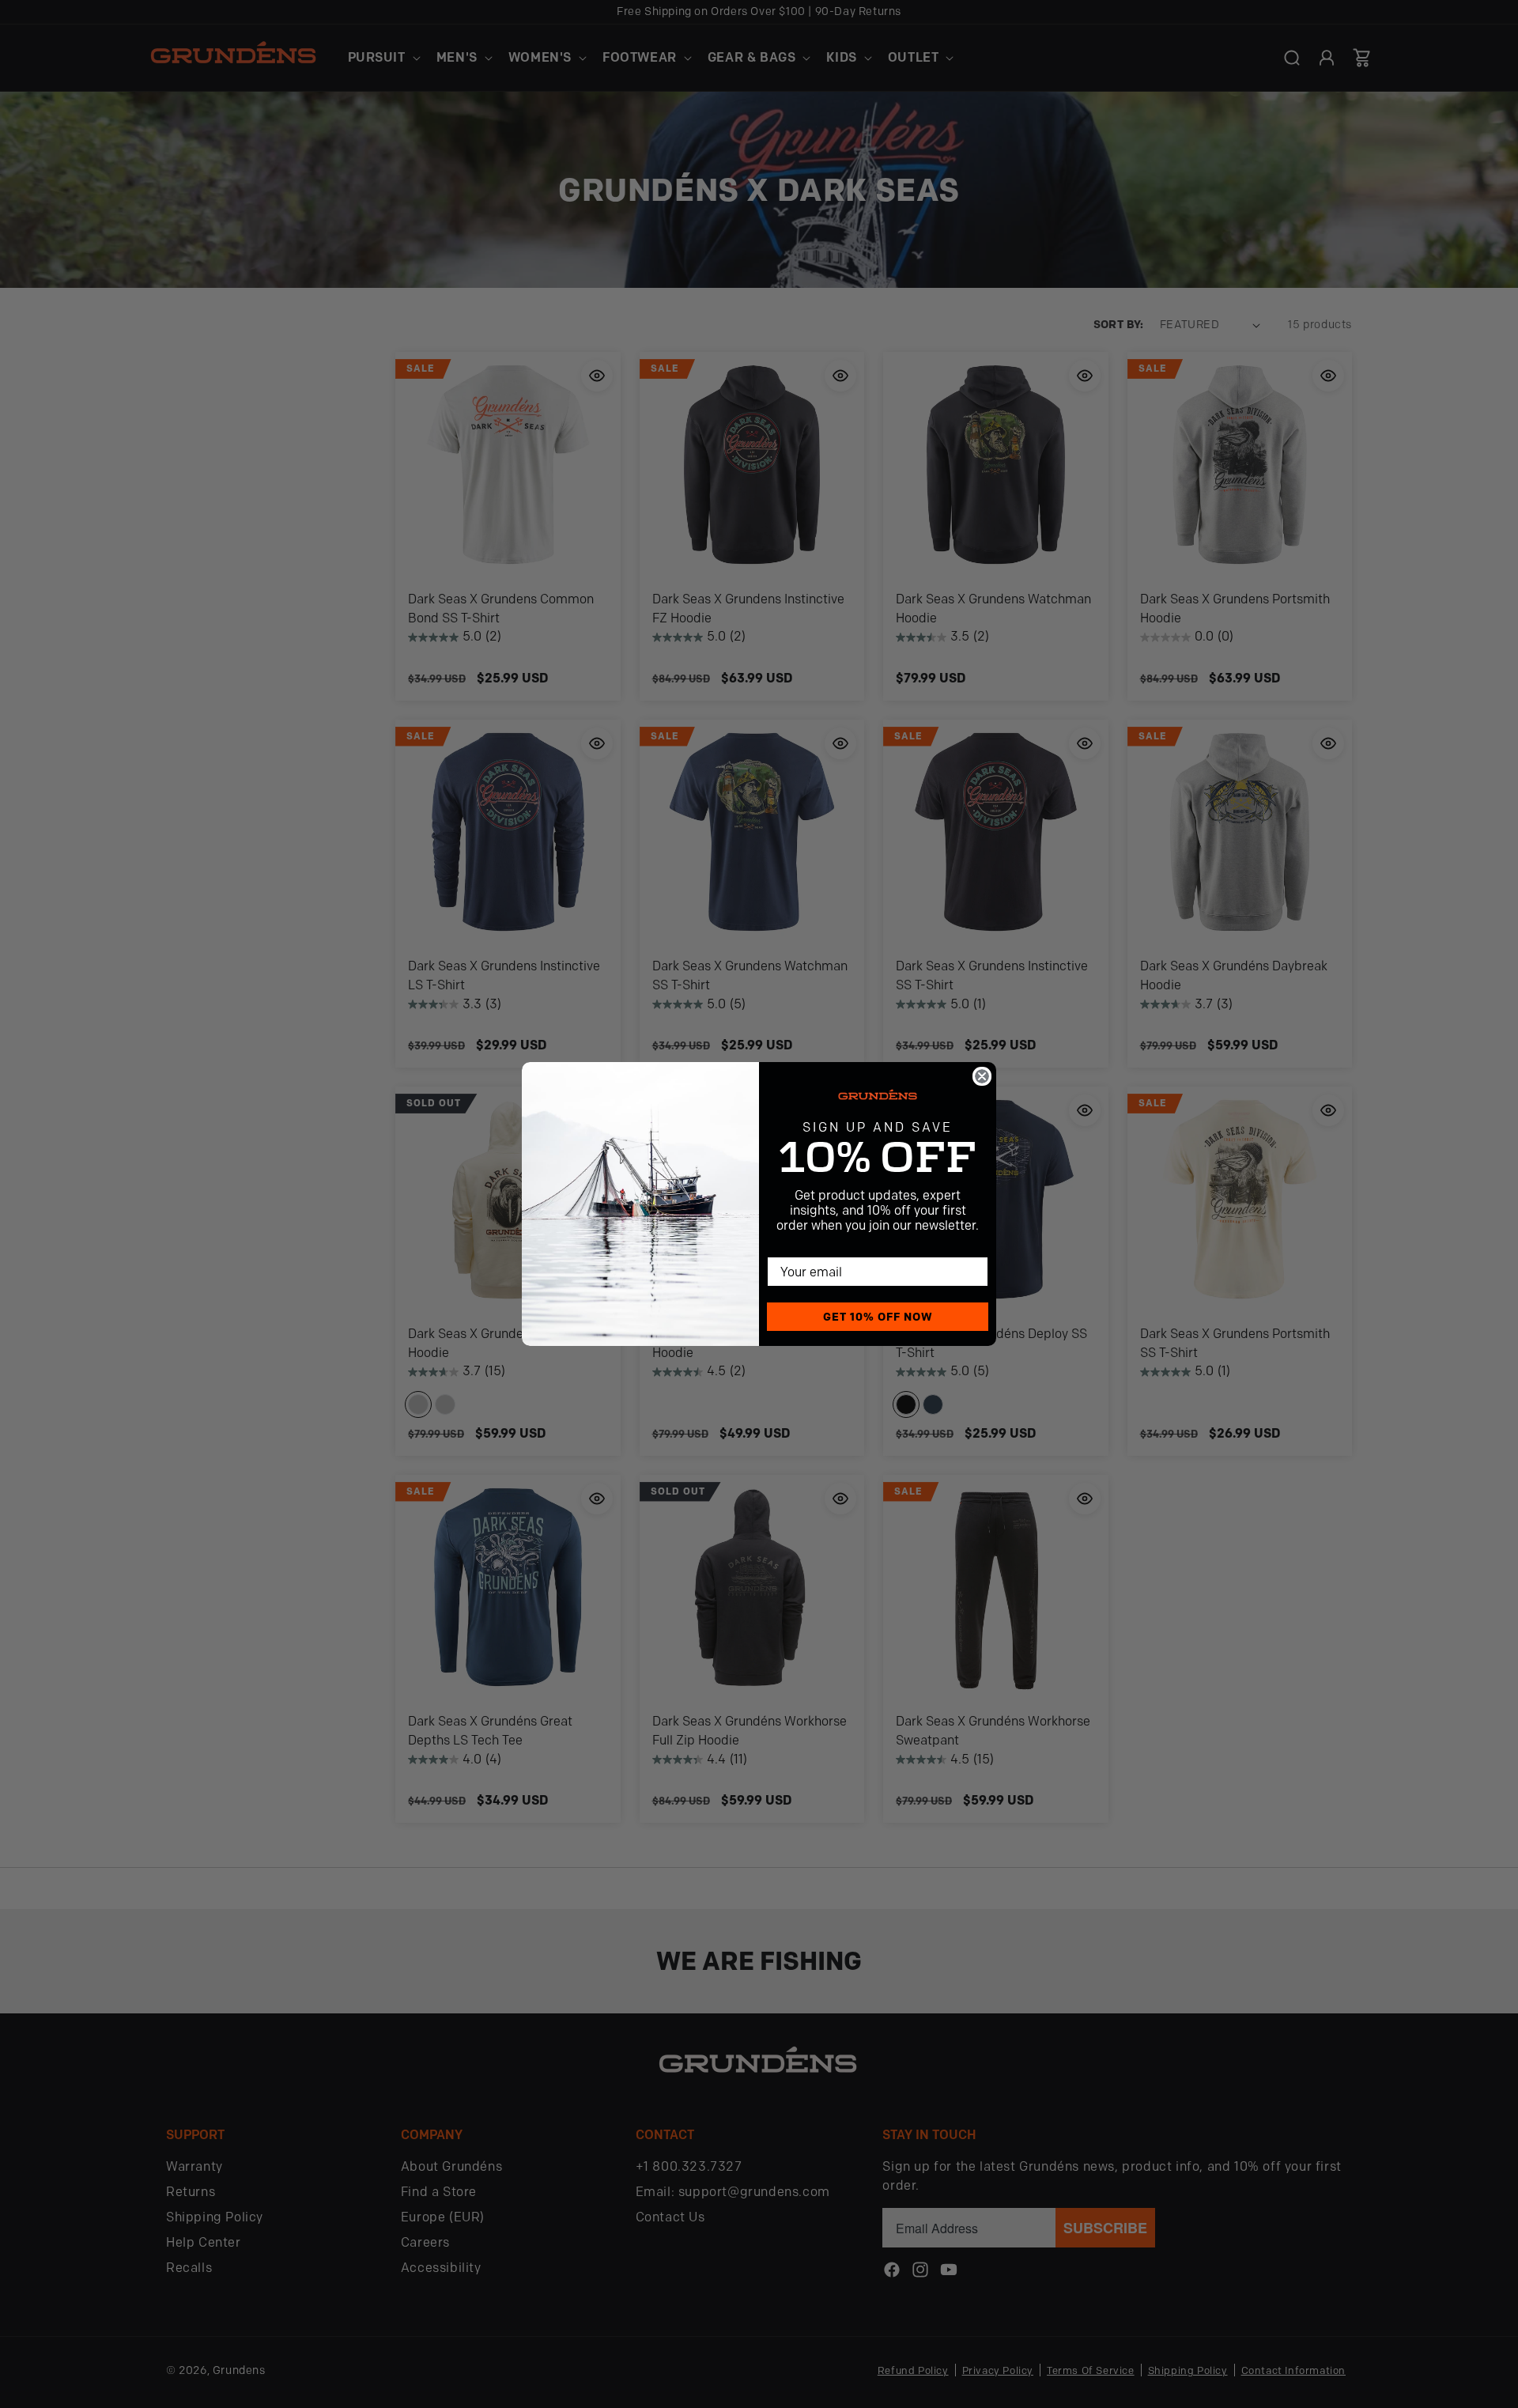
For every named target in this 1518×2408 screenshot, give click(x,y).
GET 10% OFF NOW (878, 1317)
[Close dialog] (982, 1076)
